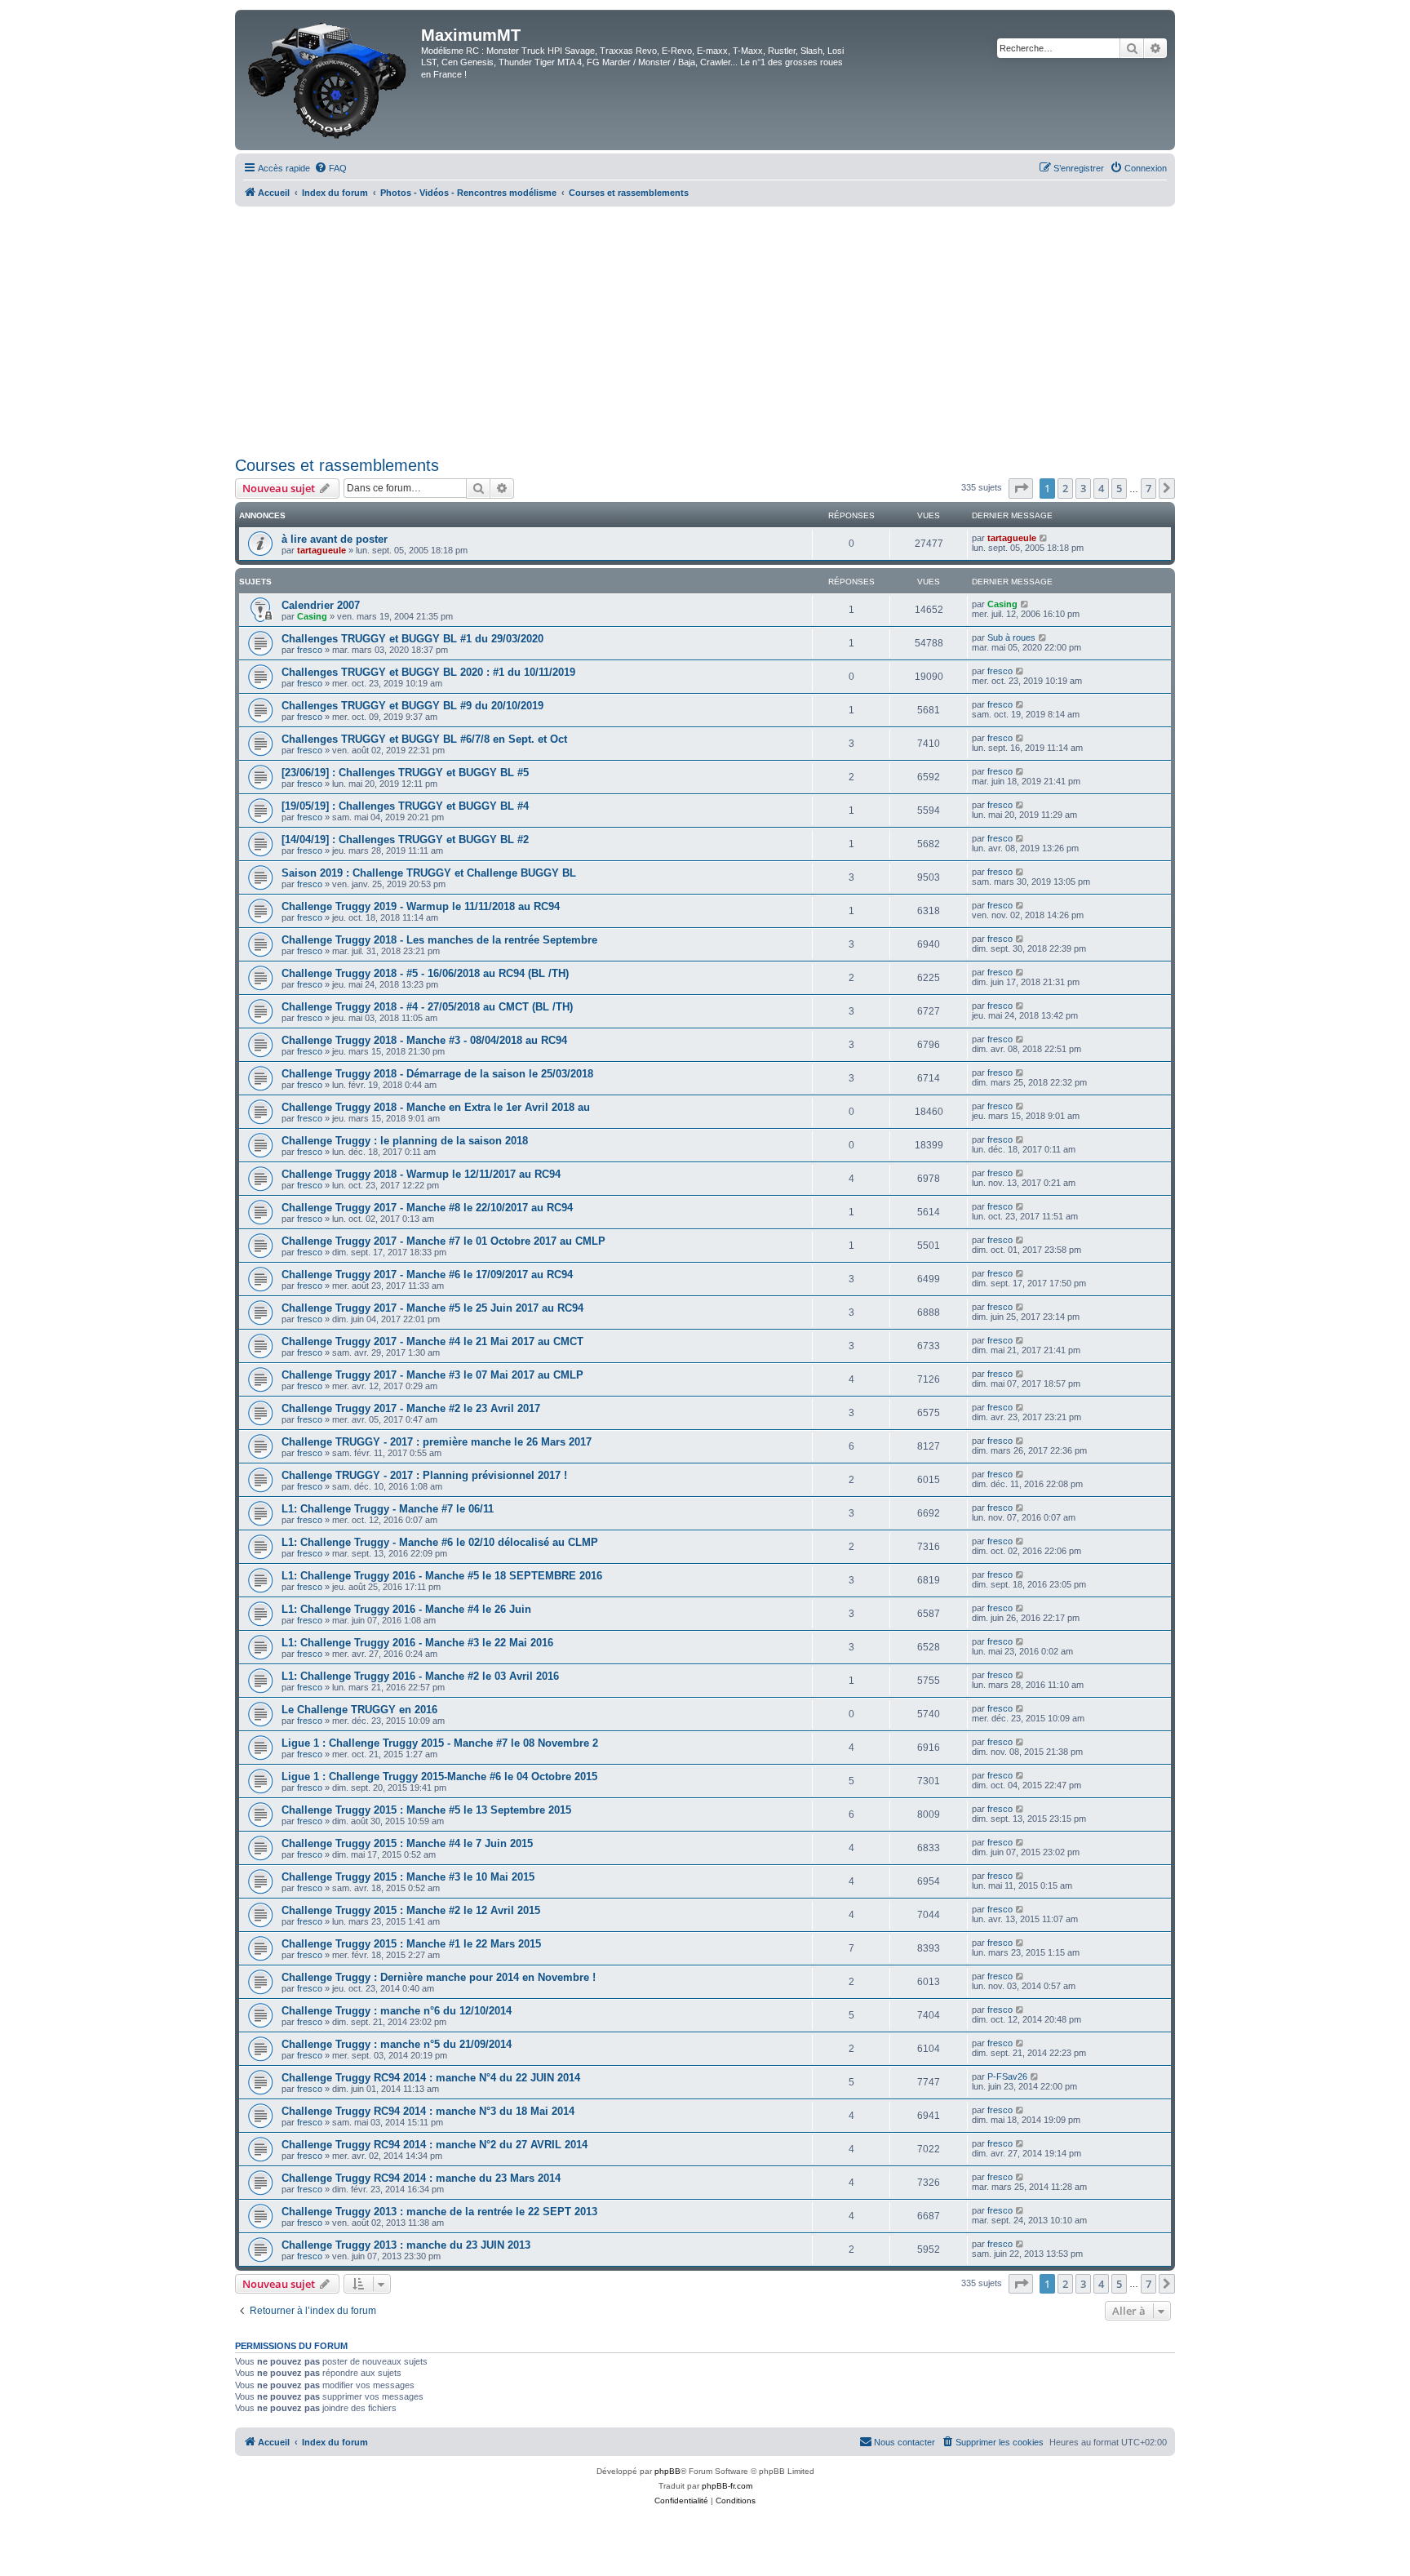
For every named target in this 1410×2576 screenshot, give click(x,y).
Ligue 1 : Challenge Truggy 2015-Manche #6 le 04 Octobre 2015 (439, 1777)
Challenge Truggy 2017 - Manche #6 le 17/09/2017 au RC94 (427, 1275)
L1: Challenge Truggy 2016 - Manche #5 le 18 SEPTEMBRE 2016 (442, 1576)
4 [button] (1101, 488)
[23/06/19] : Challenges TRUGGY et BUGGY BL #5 (405, 773)
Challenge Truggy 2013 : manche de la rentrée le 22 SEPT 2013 (439, 2212)
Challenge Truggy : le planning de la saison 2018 (405, 1141)
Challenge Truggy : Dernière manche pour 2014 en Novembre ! (439, 1977)
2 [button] (1065, 488)
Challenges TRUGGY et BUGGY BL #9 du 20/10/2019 (412, 706)
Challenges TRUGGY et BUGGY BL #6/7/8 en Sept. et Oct (424, 739)
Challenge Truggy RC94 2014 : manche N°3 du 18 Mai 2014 (428, 2111)
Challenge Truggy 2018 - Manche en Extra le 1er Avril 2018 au (436, 1107)
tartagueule (321, 550)
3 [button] (1083, 488)
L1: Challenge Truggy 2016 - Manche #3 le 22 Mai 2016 (417, 1643)
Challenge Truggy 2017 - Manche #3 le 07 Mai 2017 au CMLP (432, 1375)
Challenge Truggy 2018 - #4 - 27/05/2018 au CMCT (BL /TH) (427, 1007)
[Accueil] (330, 80)
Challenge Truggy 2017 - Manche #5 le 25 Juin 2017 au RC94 (432, 1308)
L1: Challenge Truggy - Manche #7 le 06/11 (388, 1509)
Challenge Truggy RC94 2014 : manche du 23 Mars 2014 (421, 2178)
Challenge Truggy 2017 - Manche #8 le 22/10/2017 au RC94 (427, 1208)
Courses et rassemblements (337, 465)
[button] (1021, 488)
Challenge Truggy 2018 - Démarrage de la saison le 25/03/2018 (437, 1074)
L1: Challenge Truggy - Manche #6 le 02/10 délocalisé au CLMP (440, 1542)
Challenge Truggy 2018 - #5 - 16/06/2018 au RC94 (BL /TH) (425, 973)
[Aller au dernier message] (1044, 538)
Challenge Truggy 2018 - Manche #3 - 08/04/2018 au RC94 (424, 1040)
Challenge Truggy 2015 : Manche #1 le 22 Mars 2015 (411, 1944)
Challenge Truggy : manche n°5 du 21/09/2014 (397, 2044)
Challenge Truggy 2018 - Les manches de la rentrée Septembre (439, 940)
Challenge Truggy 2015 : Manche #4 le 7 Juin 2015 (407, 1843)
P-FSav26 (1007, 2076)
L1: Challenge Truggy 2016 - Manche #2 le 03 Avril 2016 (420, 1676)
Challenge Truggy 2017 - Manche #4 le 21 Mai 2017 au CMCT (432, 1341)
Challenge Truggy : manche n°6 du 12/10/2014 (397, 2011)
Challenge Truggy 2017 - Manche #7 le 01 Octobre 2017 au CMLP (443, 1241)
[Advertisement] (705, 329)
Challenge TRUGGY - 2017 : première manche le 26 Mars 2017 (437, 1442)
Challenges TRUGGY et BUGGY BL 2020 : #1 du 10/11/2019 (428, 672)
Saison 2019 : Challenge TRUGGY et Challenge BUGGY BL (429, 873)
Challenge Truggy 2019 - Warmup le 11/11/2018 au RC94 (421, 906)
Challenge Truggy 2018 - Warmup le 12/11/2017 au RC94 (421, 1174)
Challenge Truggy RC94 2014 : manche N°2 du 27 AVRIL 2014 (435, 2145)
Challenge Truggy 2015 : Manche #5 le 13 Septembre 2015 (426, 1810)
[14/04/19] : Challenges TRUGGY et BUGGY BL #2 (405, 839)
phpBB (667, 2471)
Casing (312, 616)
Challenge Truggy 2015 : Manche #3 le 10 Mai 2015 (408, 1877)
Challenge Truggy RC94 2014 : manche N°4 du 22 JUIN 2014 (431, 2078)
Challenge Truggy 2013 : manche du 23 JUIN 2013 (406, 2245)
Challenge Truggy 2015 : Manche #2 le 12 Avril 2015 (411, 1910)
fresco (310, 650)
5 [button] (1119, 488)
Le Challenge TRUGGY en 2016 (359, 1710)
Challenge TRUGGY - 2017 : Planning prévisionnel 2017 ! (424, 1475)
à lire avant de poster (335, 539)
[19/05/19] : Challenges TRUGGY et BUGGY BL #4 (405, 806)
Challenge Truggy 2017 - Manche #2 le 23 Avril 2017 (411, 1408)
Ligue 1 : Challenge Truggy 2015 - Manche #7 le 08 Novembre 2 (440, 1743)
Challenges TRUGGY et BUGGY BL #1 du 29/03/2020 (412, 639)
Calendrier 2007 (321, 605)
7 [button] (1148, 488)
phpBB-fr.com (727, 2486)
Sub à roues (1011, 637)
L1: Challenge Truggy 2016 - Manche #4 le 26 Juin (406, 1609)
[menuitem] (330, 168)
